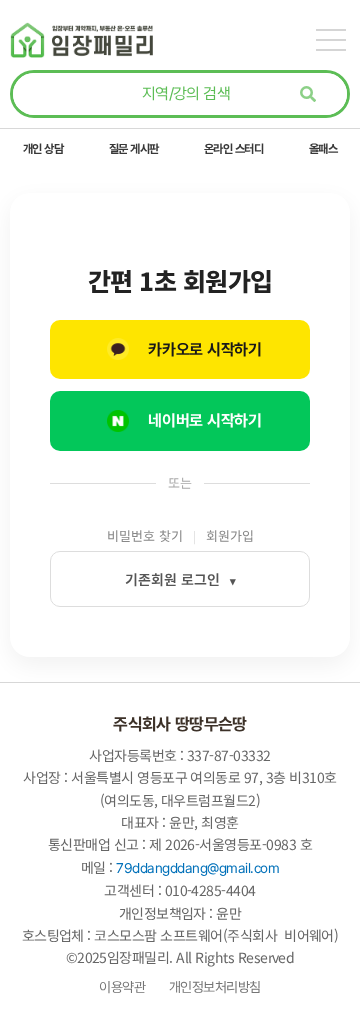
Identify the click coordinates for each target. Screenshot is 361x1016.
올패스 (323, 148)
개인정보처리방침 (213, 986)
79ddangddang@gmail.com (197, 867)
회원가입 (230, 536)
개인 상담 (43, 148)
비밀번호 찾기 (145, 536)
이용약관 (122, 986)
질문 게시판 (134, 148)
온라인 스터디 (234, 148)
